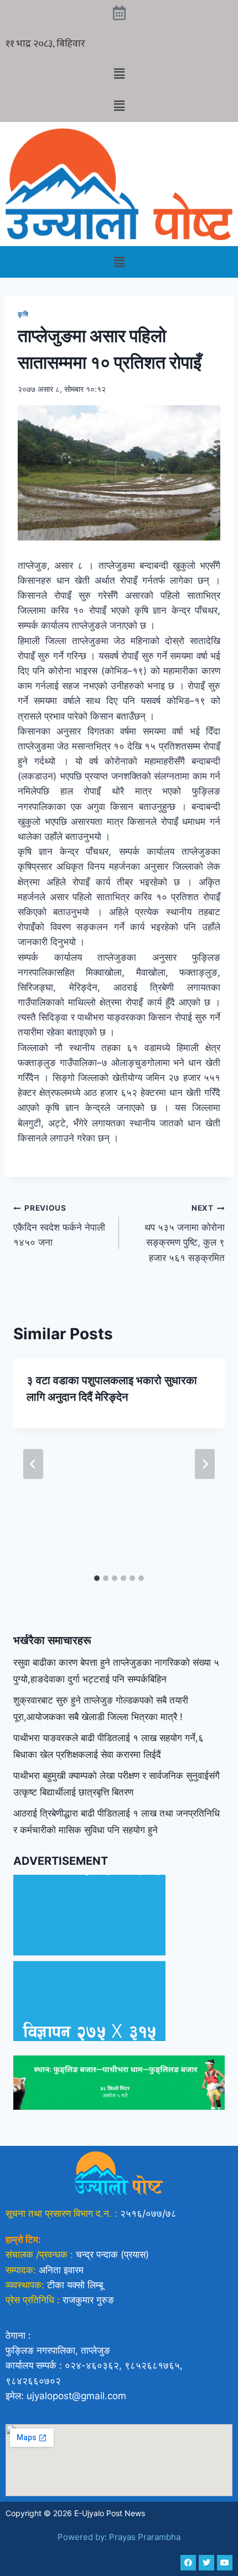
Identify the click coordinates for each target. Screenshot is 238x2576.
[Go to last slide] (33, 1464)
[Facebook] (188, 2563)
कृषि (23, 314)
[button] (119, 73)
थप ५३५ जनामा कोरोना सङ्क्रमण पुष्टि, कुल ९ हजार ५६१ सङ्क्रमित (185, 1233)
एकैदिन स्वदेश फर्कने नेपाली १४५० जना (59, 1226)
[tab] (97, 1578)
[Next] (205, 1464)
